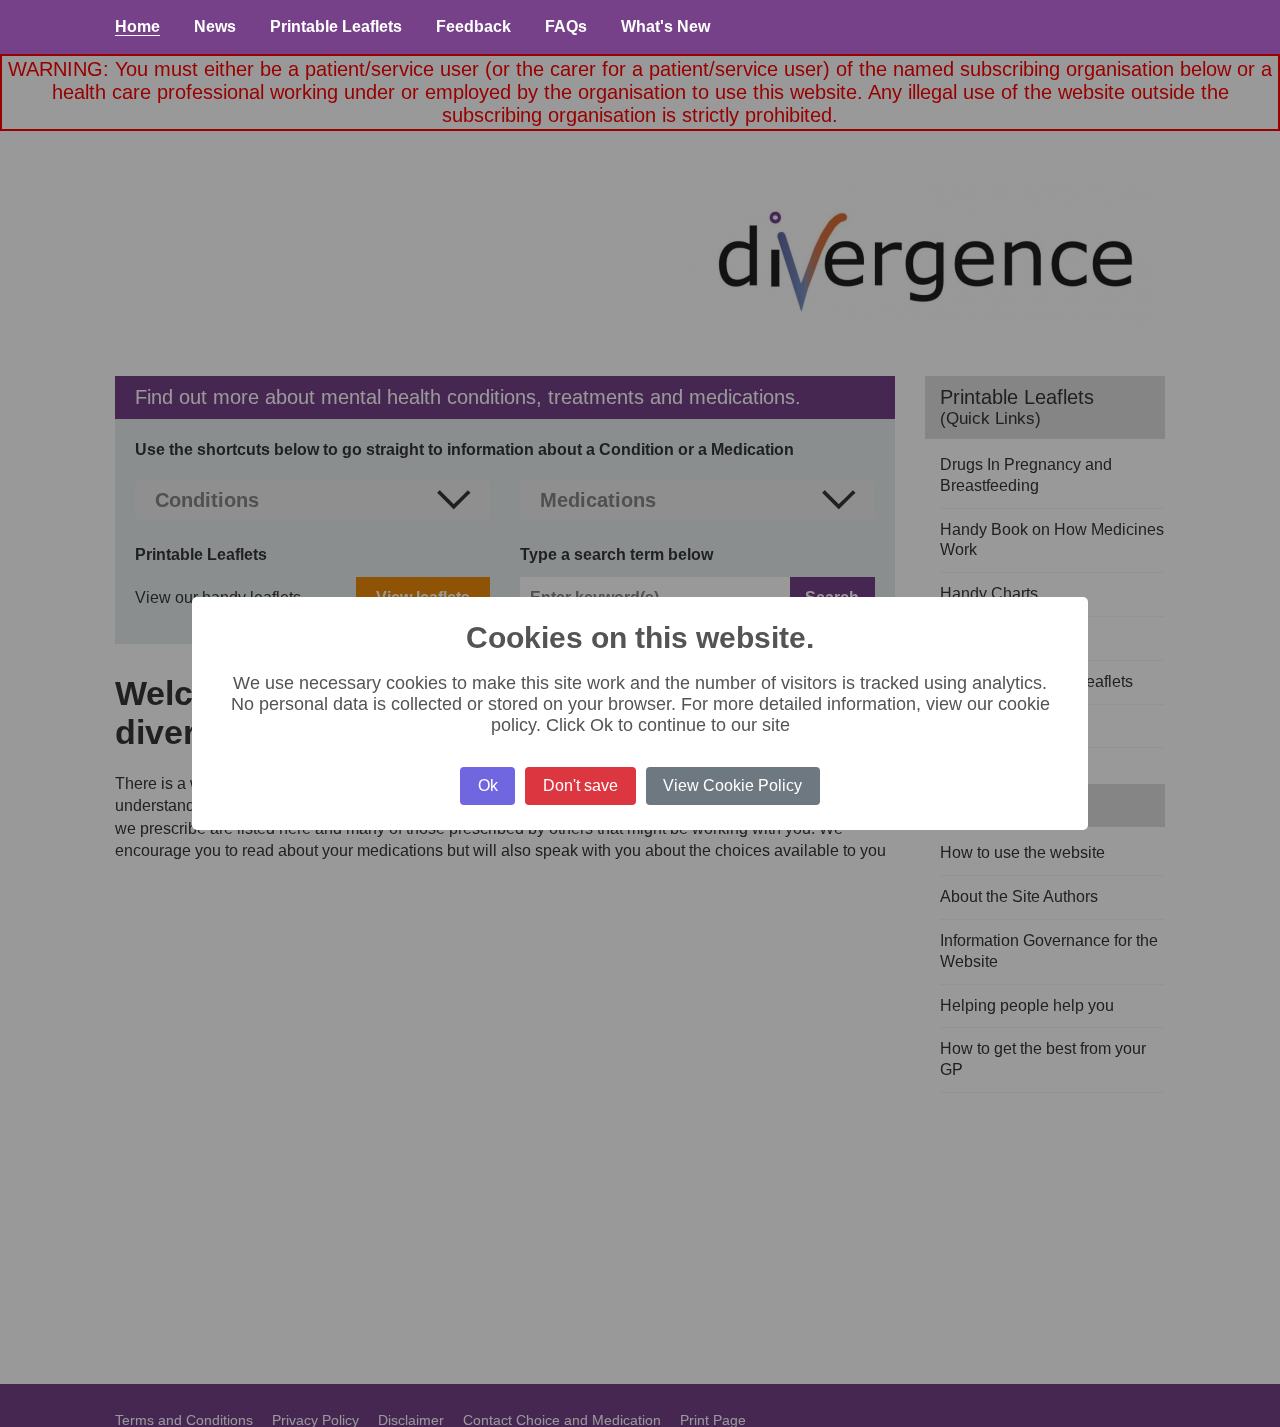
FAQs (566, 26)
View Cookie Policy (732, 785)
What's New (665, 26)
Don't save (580, 785)
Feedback (473, 26)
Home (137, 26)
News (215, 26)
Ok (488, 785)
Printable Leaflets (336, 26)
